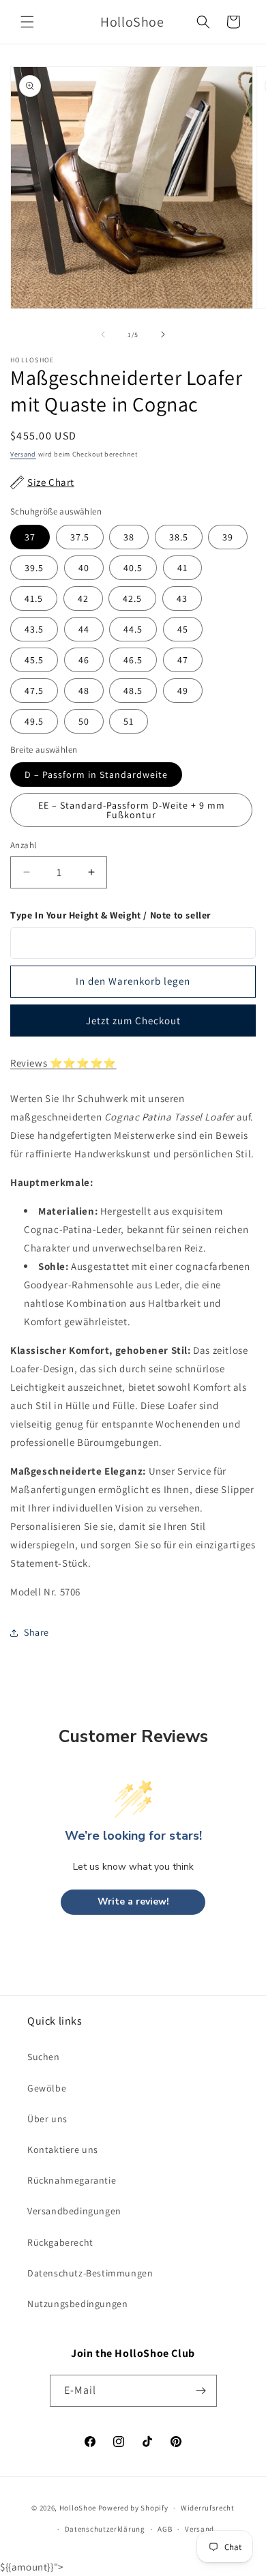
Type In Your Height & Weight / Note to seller (110, 915)
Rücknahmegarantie (72, 2180)
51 (129, 721)
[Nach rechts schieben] (163, 334)
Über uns (47, 2119)
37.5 (80, 537)
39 (228, 537)
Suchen (44, 2057)
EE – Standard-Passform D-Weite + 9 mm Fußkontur (132, 810)
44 (84, 629)
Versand (23, 454)
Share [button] (36, 1632)
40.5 (133, 568)
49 (183, 691)
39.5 (34, 568)
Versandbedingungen (74, 2211)
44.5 (133, 629)
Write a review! (133, 1901)
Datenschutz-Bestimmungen (90, 2273)
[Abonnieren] (201, 2391)
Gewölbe (47, 2088)
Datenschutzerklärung (105, 2529)
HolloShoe (78, 2508)
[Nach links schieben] (103, 334)
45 (183, 629)
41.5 (34, 598)
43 (182, 598)
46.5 (133, 660)
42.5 (132, 598)
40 (84, 568)
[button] (27, 22)
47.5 (34, 691)
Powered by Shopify (133, 2508)
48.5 (133, 691)
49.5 (34, 721)
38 (129, 537)
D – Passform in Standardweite (96, 775)
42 (83, 598)
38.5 (179, 537)
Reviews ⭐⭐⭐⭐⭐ (63, 1063)
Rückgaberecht (60, 2242)
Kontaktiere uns (63, 2150)
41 (182, 568)
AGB (165, 2529)
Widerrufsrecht (208, 2508)
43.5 (34, 629)
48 (84, 691)
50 (84, 721)
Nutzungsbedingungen (77, 2304)
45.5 (34, 660)
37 (30, 537)
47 (183, 660)
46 (84, 660)
